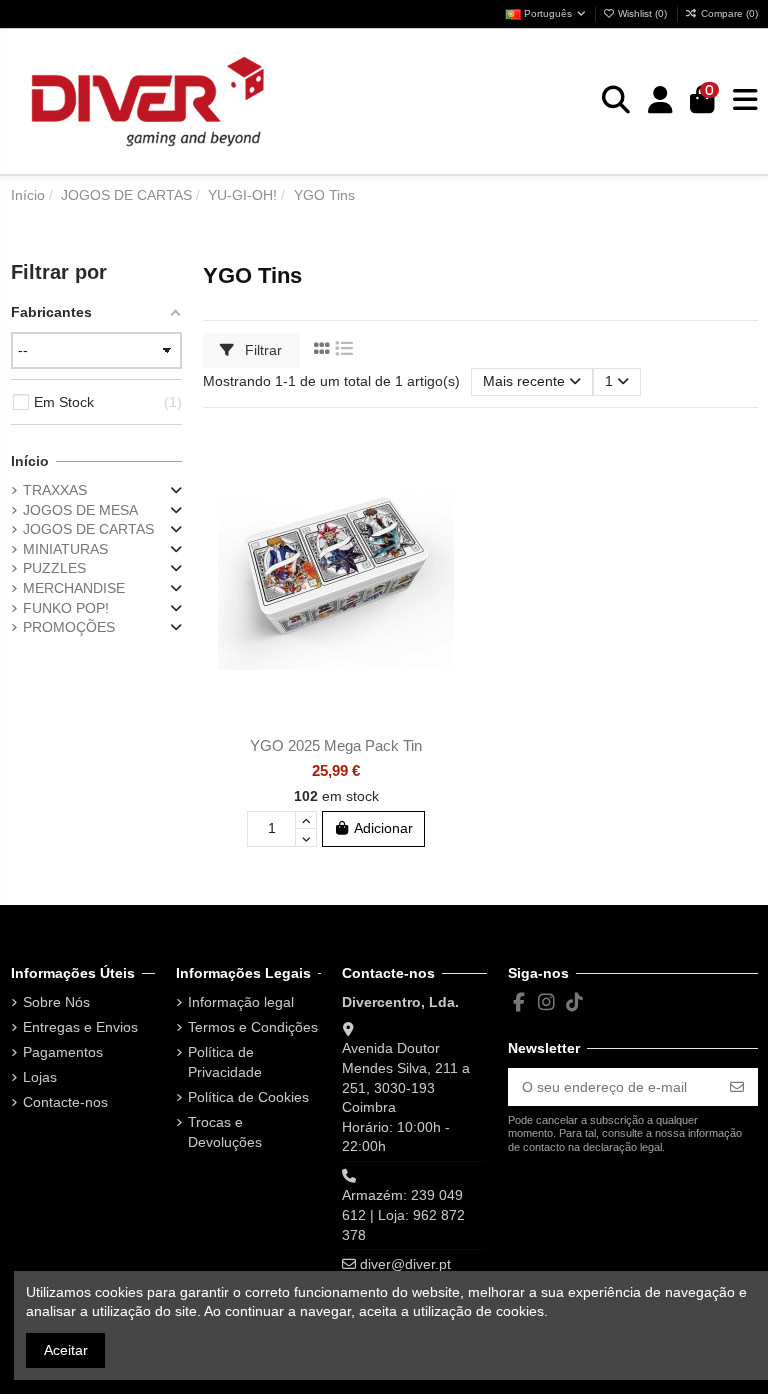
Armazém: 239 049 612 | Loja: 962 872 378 (403, 1214)
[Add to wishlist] (454, 452)
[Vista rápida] (454, 522)
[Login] (660, 101)
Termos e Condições (253, 1027)
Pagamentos (63, 1052)
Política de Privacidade (225, 1062)
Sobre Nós (56, 1002)
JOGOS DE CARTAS (88, 529)
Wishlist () (642, 13)
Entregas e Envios (80, 1027)
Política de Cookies (248, 1097)
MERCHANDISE (74, 588)
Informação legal (241, 1002)
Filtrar (261, 350)
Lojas (40, 1077)
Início (30, 461)
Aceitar (66, 1350)
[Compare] (454, 487)
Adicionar (383, 828)
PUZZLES (54, 568)
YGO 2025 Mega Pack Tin (336, 745)
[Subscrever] (737, 1087)
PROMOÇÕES (69, 627)
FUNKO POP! (66, 608)
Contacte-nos (65, 1102)
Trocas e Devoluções (225, 1132)
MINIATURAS (65, 549)
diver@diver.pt (405, 1264)
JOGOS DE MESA (80, 510)
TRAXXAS (55, 490)
